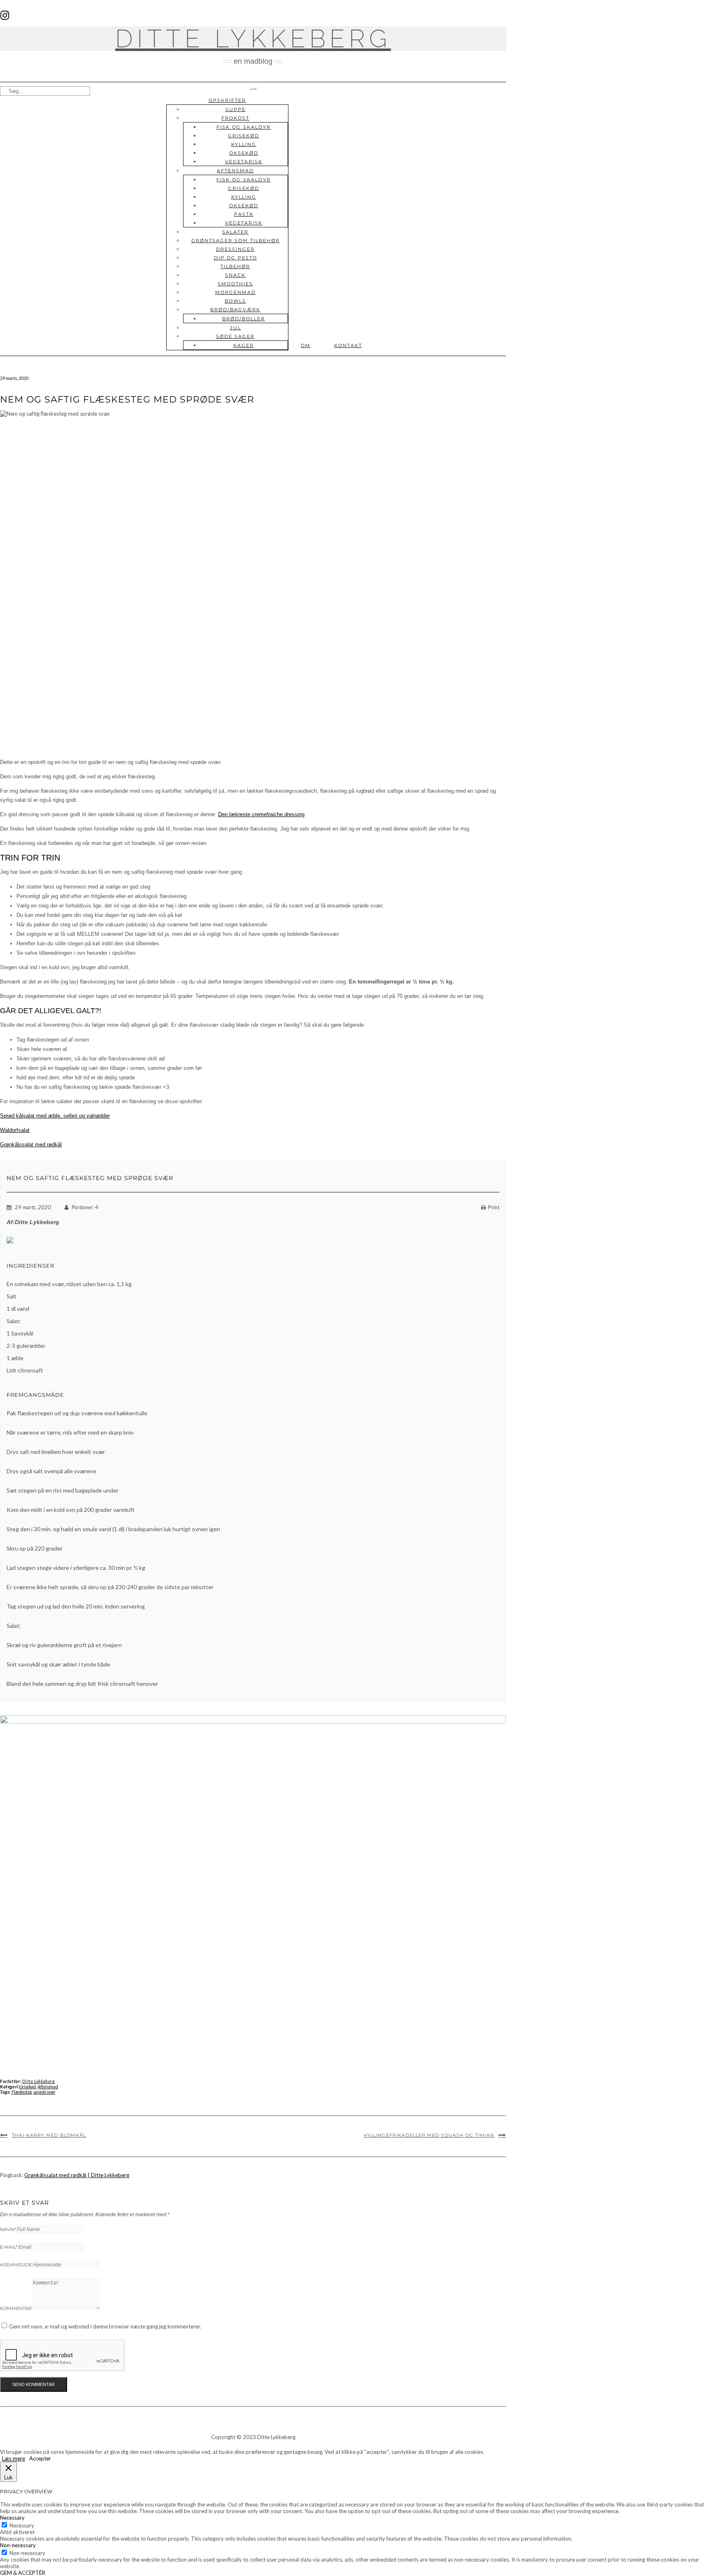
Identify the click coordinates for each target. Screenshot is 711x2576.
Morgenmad (236, 292)
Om (306, 345)
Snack (235, 275)
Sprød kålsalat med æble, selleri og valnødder (55, 1116)
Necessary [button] (12, 2518)
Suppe (236, 109)
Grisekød (244, 136)
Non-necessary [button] (18, 2545)
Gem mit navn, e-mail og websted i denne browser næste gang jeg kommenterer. (105, 2326)
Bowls (235, 301)
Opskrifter (227, 100)
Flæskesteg (22, 2092)
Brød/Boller (244, 319)
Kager (244, 345)
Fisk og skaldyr (244, 127)
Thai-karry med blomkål (49, 2135)
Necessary (22, 2525)
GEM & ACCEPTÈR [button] (23, 2573)
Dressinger (235, 249)
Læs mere (14, 2458)
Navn (8, 2229)
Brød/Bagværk (235, 310)
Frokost (235, 118)
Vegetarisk (244, 162)
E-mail (9, 2247)
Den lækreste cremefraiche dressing (261, 814)
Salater (235, 232)
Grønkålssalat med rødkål (31, 1145)
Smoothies (235, 284)
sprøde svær (44, 2092)
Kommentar (16, 2308)
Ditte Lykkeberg (253, 39)
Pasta (244, 214)
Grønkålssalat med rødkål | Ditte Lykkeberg (77, 2175)
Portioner (82, 1207)
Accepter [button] (40, 2458)
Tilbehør (235, 266)
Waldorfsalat (15, 1130)
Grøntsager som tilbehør (236, 241)
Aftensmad (235, 171)
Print (494, 1207)
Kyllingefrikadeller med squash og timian (429, 2135)
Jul (236, 328)
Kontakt (348, 345)
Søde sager (235, 336)
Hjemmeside (16, 2265)
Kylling (244, 144)
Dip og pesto (236, 258)
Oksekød (244, 153)
